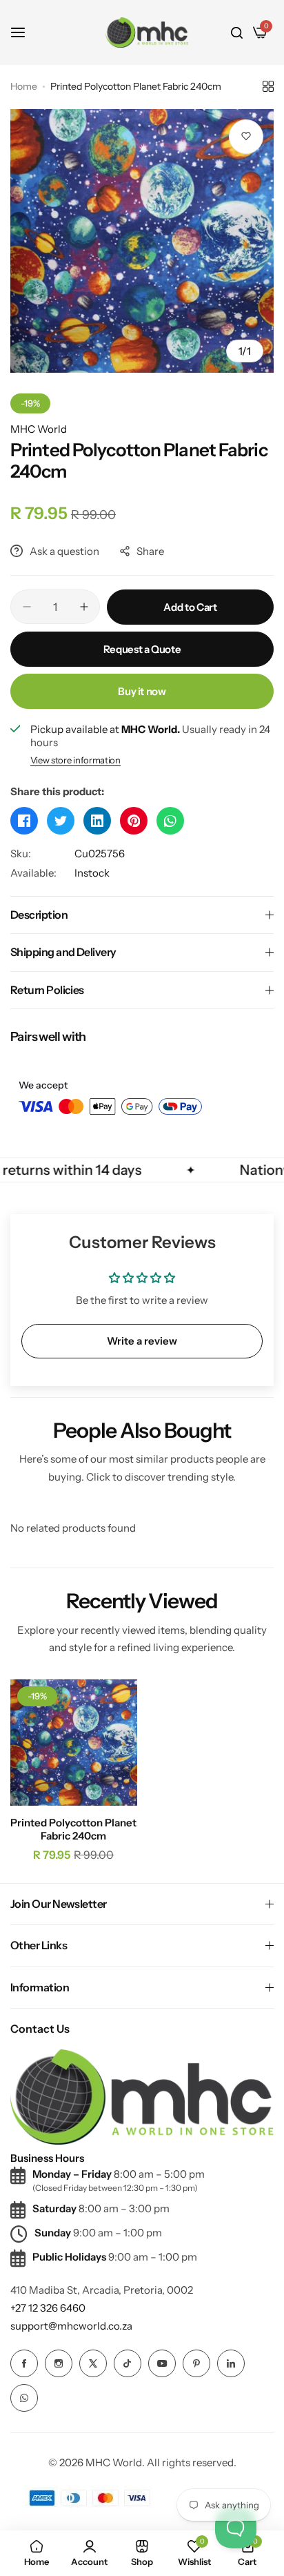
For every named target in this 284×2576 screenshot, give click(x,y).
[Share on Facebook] (24, 821)
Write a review (142, 1341)
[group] (142, 241)
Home (24, 86)
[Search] (237, 32)
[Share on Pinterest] (134, 821)
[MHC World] (147, 32)
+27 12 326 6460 (48, 2308)
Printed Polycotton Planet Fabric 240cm (73, 1829)
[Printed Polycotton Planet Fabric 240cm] (74, 1743)
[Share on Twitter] (61, 821)
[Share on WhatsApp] (170, 821)
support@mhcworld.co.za (71, 2326)
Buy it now (142, 691)
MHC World (39, 429)
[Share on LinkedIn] (97, 821)
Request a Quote (142, 649)
